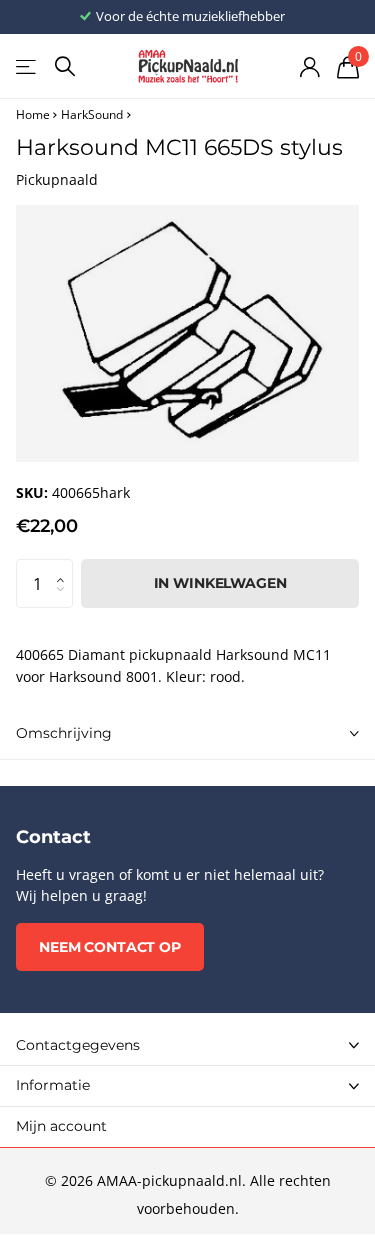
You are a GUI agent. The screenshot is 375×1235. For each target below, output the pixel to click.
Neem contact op (110, 947)
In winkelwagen (220, 583)
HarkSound (92, 114)
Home (33, 114)
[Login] (309, 67)
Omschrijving (64, 733)
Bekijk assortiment (27, 66)
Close (187, 1045)
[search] (65, 66)
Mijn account (61, 1126)
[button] (65, 566)
